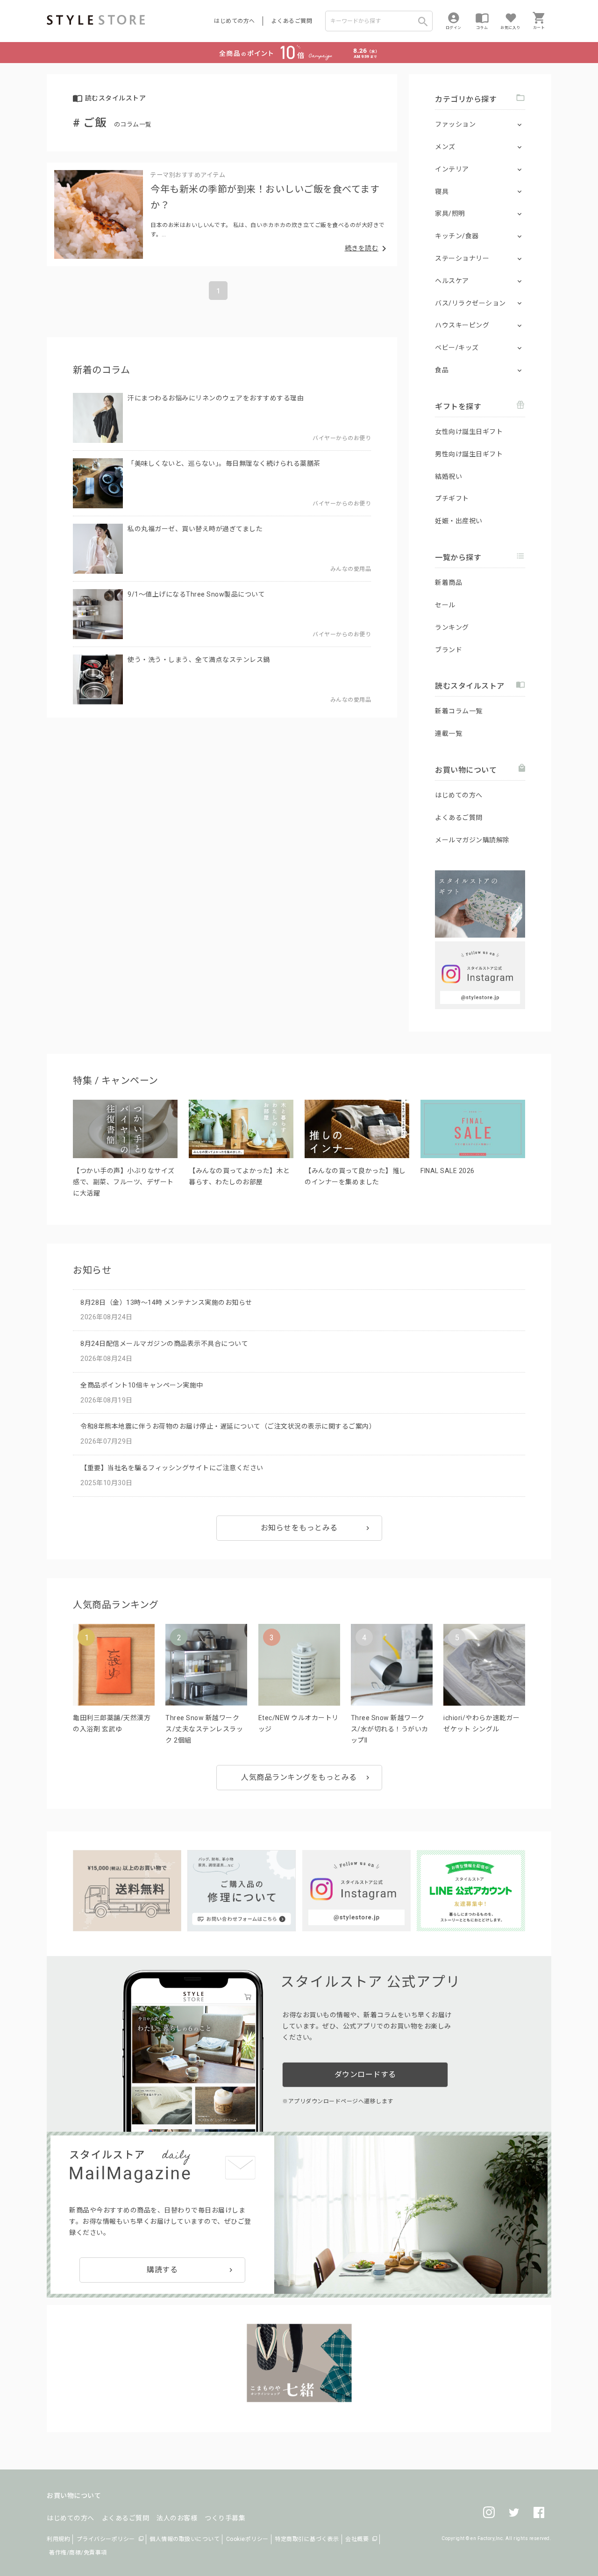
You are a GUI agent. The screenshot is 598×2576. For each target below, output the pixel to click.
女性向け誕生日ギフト (469, 432)
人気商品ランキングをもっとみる (299, 1777)
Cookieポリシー (247, 2539)
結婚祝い (448, 477)
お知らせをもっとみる (299, 1528)
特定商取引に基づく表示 (307, 2539)
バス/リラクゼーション (470, 303)
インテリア (452, 169)
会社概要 (357, 2539)
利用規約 (58, 2539)
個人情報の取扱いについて (185, 2539)
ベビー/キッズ (457, 348)
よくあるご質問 (292, 21)
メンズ (445, 147)
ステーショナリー (462, 258)
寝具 (442, 192)
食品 (442, 370)
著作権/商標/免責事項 (78, 2553)
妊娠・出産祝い (459, 521)
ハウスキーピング (462, 325)
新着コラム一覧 (459, 711)
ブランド (448, 650)
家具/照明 (450, 213)
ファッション (455, 124)
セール (445, 605)
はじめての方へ (235, 21)
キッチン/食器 (457, 236)
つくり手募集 (225, 2518)
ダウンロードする (365, 2074)
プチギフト (452, 498)
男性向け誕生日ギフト (469, 454)
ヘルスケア (452, 281)
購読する (162, 2270)
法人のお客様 (177, 2518)
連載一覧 (448, 733)
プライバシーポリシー (106, 2539)
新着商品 (448, 583)
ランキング (452, 627)
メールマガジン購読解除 (472, 840)
